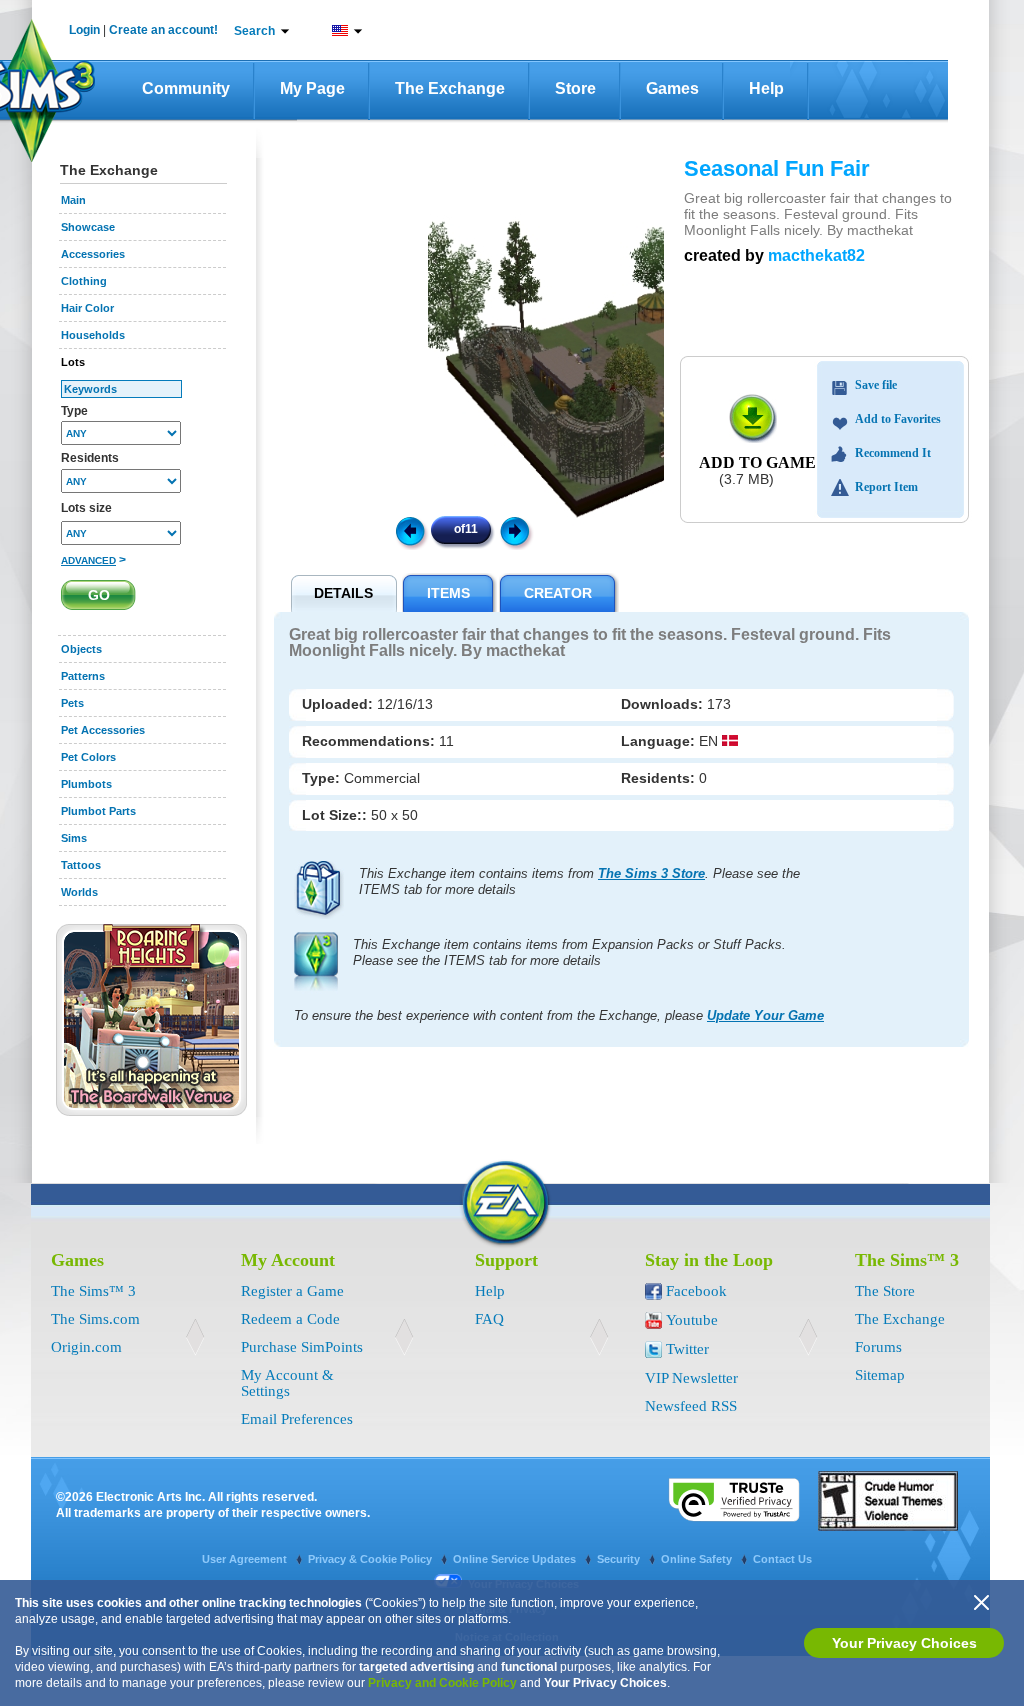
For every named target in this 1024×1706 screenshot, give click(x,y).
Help (766, 88)
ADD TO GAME (757, 462)
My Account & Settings (287, 1383)
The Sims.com (95, 1319)
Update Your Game (765, 1015)
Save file (876, 385)
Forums (878, 1347)
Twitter (687, 1349)
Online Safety (698, 1559)
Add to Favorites (898, 419)
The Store (885, 1291)
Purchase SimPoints (302, 1347)
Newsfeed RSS (691, 1406)
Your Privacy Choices (904, 1643)
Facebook (696, 1291)
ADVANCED (88, 560)
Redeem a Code (290, 1319)
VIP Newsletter (691, 1378)
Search (254, 31)
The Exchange (450, 88)
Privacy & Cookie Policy (371, 1559)
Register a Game (292, 1291)
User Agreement (246, 1559)
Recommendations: (370, 741)
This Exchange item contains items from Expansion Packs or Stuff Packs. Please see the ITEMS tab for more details (569, 952)
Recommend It (893, 453)
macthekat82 (816, 255)
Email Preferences (297, 1419)
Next (518, 530)
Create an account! (163, 30)
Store (575, 88)
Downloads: (664, 704)
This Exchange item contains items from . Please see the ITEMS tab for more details (579, 881)
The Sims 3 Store (651, 873)
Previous (409, 530)
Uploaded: (339, 704)
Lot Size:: (336, 815)
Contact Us (782, 1559)
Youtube (692, 1320)
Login (84, 30)
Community (186, 88)
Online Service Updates (516, 1559)
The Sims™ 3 (93, 1291)
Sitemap (880, 1375)
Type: (323, 778)
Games (672, 88)
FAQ (489, 1319)
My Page (312, 88)
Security (620, 1559)
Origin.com (86, 1347)
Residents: (660, 778)
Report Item (886, 487)
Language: (660, 741)
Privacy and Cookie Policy (442, 1683)
